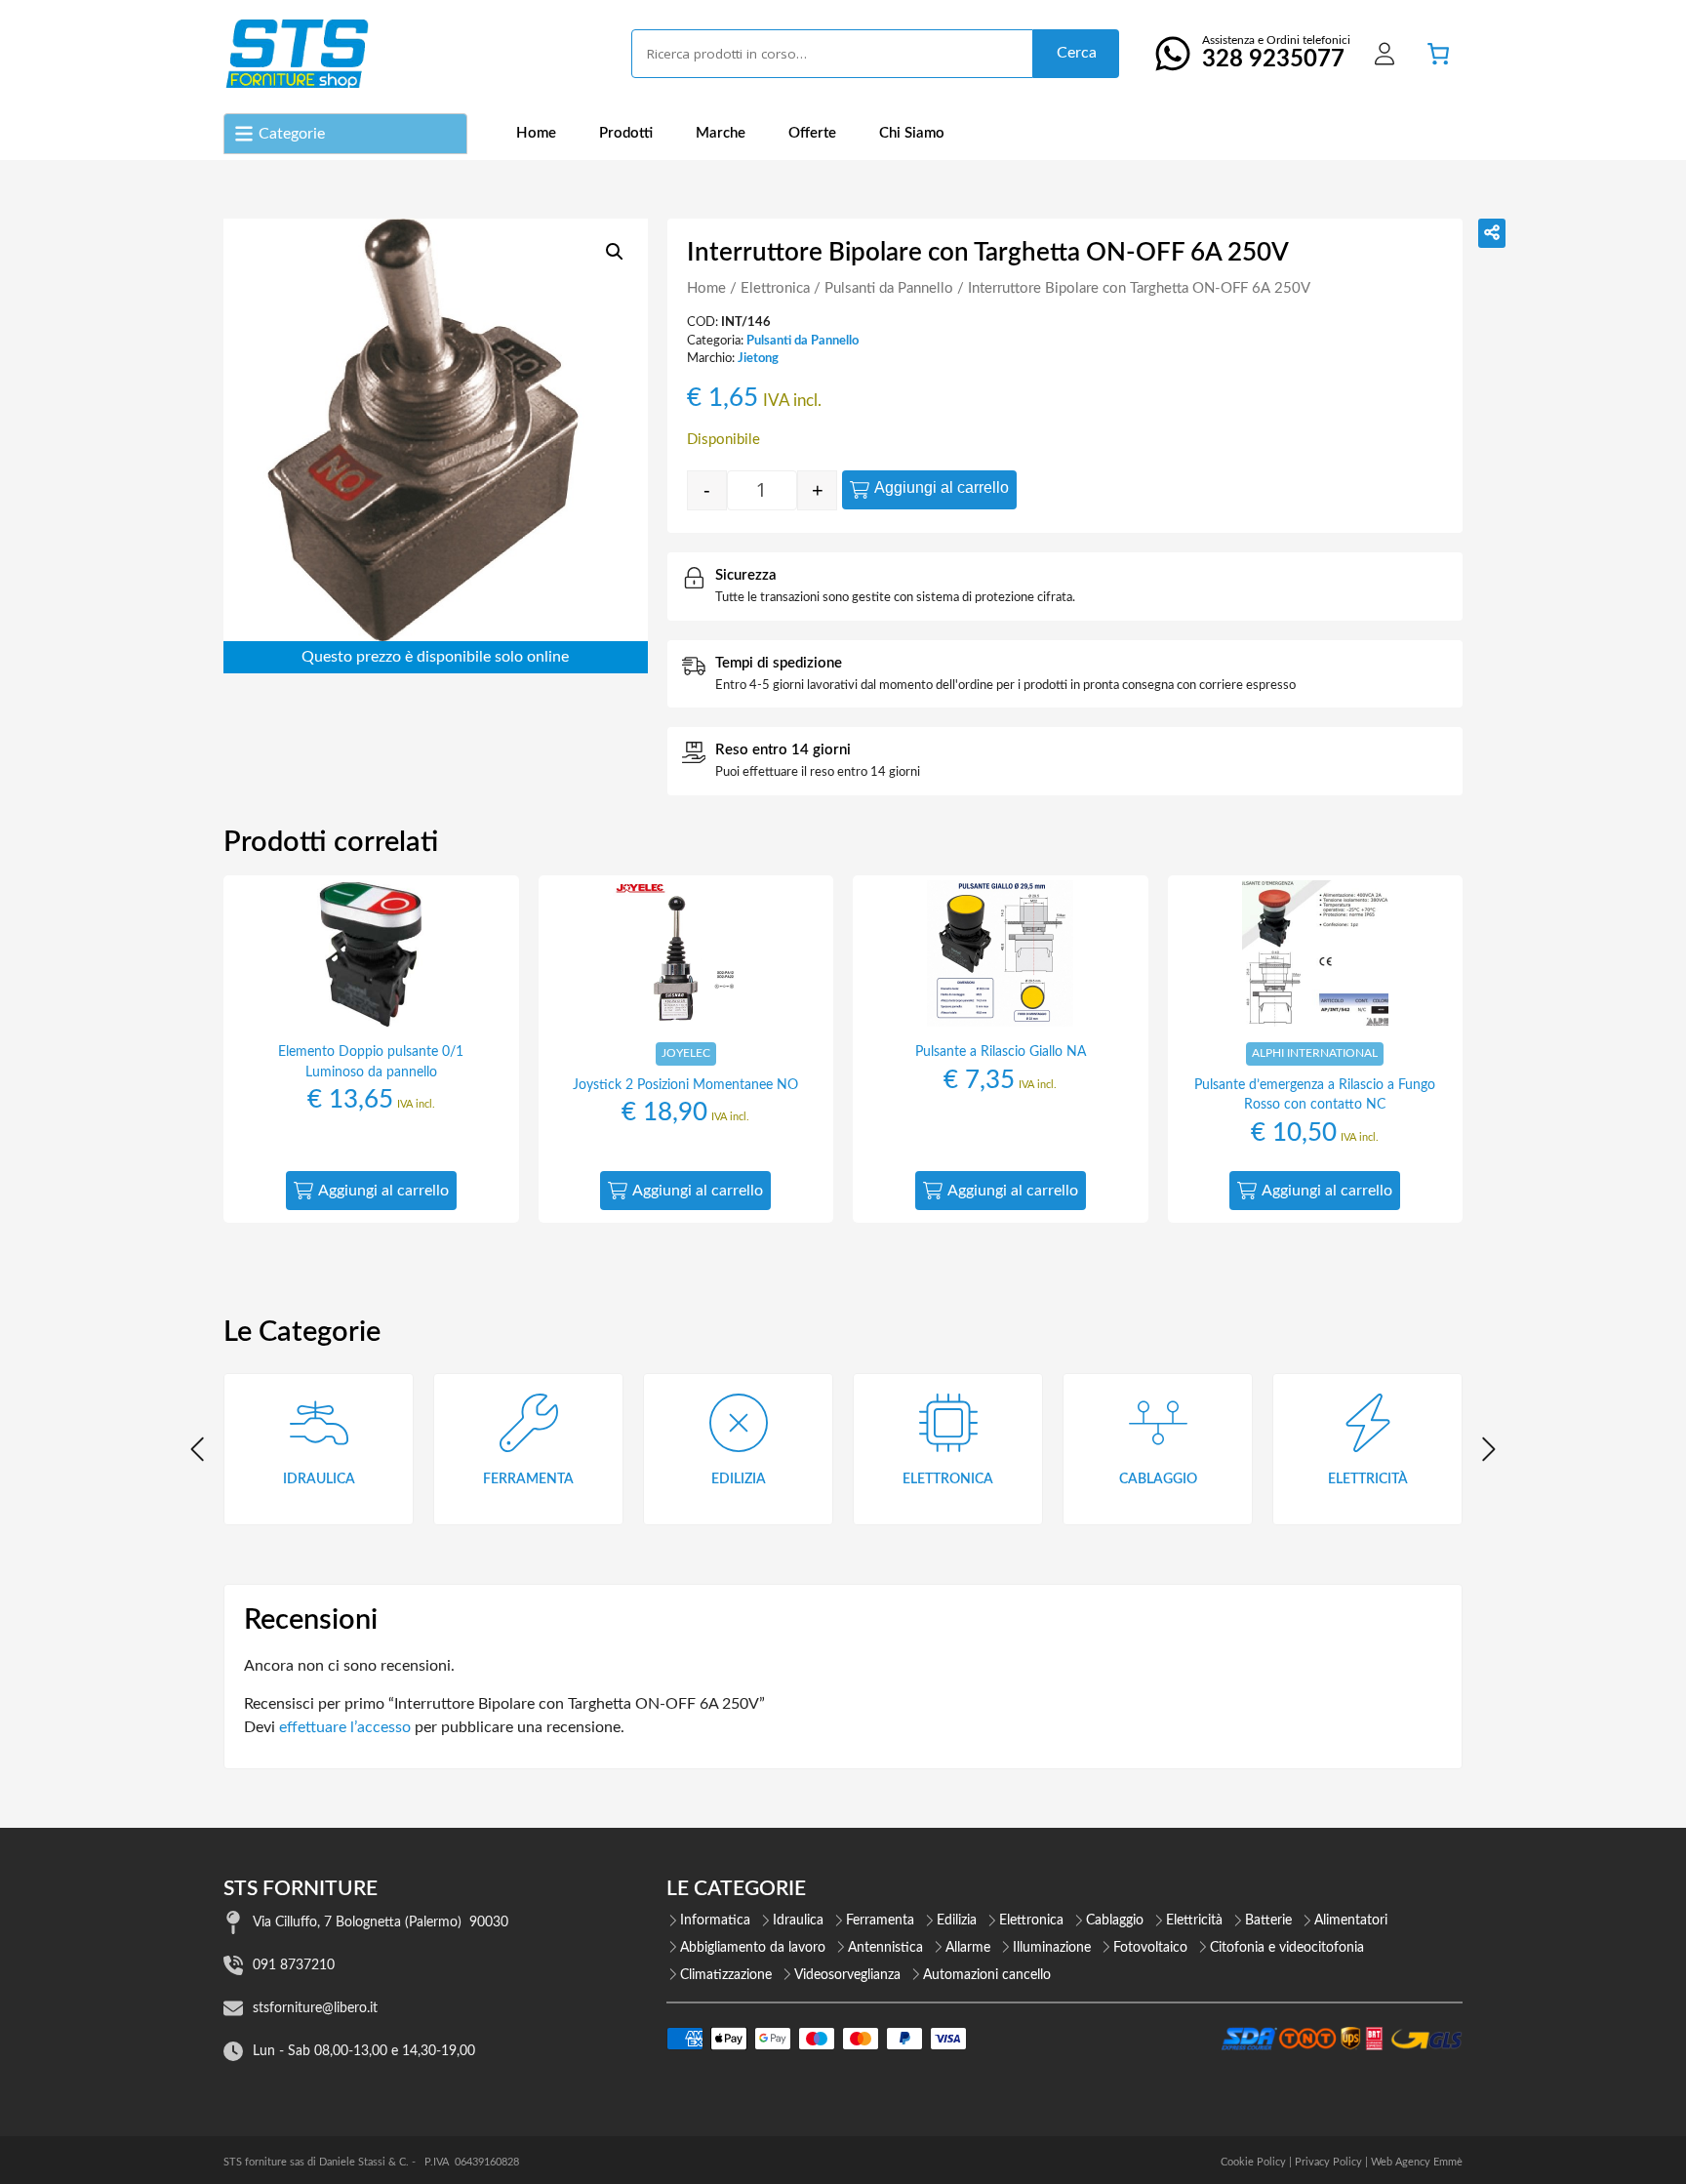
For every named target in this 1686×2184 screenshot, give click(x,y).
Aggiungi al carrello (942, 487)
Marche (721, 133)
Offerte (812, 133)
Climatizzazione (726, 1975)
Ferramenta (880, 1921)
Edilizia (957, 1921)
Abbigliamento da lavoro (753, 1948)
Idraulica (798, 1921)
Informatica (715, 1921)
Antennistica (885, 1948)
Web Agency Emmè (1417, 2162)
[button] (615, 252)
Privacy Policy (1328, 2162)
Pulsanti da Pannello (889, 288)
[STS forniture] (296, 54)
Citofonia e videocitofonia (1287, 1948)
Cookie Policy (1253, 2162)
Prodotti (626, 133)
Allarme (968, 1948)
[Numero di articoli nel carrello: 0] (1438, 54)
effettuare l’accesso (345, 1727)
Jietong (758, 358)
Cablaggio (1115, 1921)
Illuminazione (1052, 1948)
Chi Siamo (912, 133)
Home (536, 133)
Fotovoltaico (1150, 1948)
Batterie (1268, 1921)
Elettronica (775, 288)
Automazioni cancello (987, 1975)
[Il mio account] (1385, 54)
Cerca (1077, 53)
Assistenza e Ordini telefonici (1276, 53)
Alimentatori (1351, 1921)
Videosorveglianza (847, 1975)
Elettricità (1194, 1921)
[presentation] (199, 1449)
